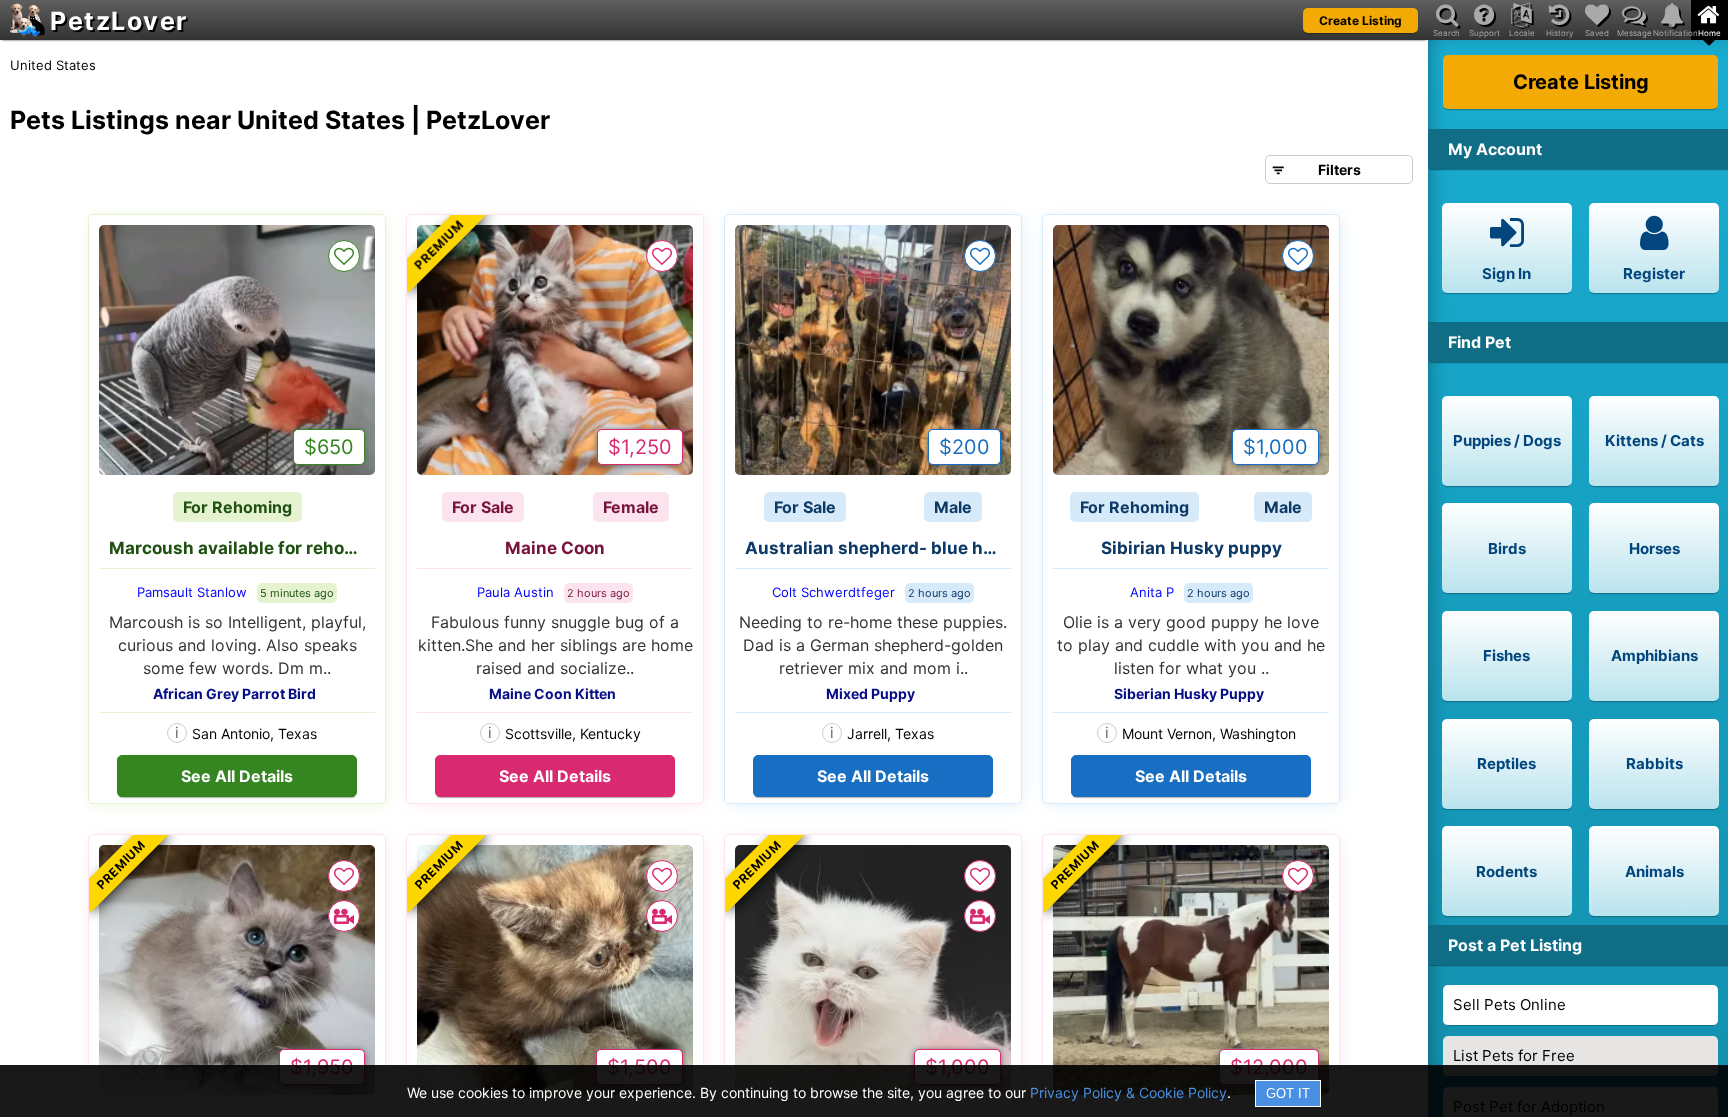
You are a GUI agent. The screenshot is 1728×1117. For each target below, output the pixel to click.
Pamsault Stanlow (192, 592)
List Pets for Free (1514, 1055)
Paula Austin (515, 592)
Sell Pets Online (1509, 1004)
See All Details (237, 776)
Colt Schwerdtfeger (833, 592)
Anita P (1152, 592)
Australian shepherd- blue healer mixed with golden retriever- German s (878, 548)
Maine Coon (555, 548)
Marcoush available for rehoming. (242, 548)
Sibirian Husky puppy (1191, 548)
